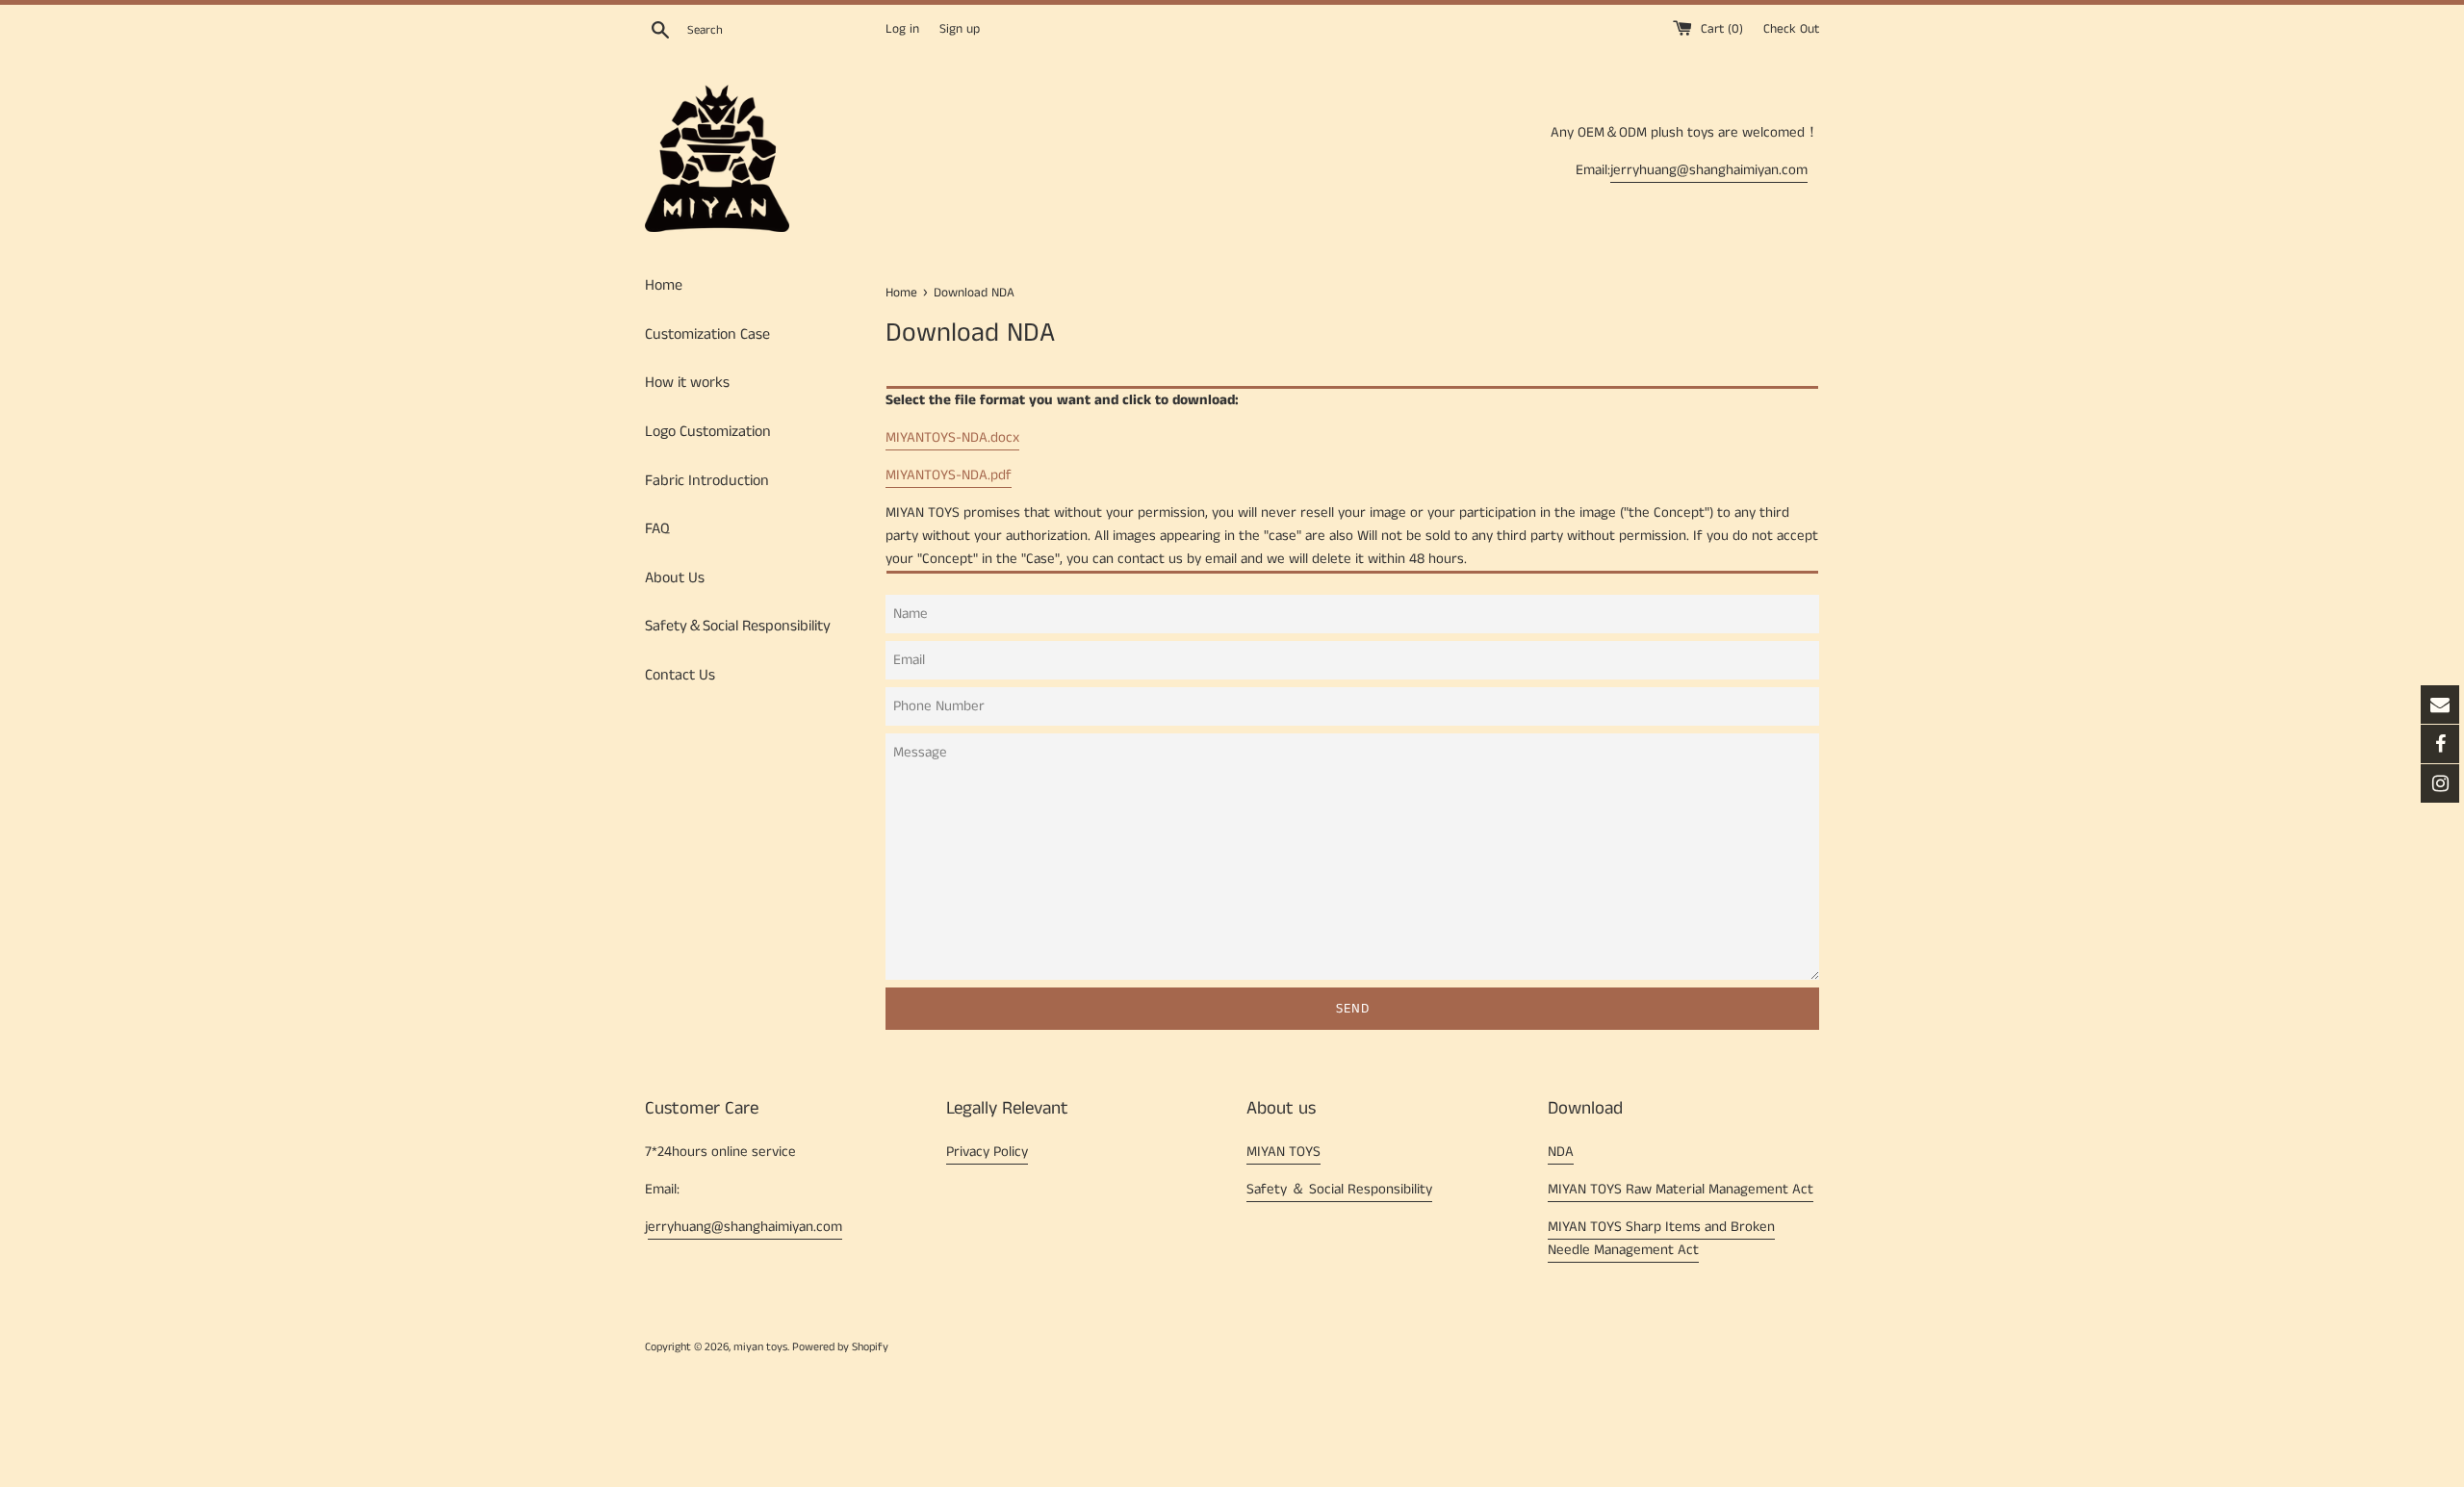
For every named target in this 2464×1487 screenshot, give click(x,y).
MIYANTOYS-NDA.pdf (949, 475)
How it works (687, 383)
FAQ (657, 529)
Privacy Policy (987, 1152)
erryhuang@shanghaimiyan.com (745, 1227)
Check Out (1791, 29)
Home (664, 285)
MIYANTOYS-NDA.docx (952, 437)
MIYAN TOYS (1283, 1152)
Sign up (960, 29)
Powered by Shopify (840, 1347)
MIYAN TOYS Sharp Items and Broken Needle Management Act (1661, 1238)
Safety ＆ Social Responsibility (1339, 1189)
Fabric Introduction (707, 481)
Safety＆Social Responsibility (738, 626)
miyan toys (760, 1347)
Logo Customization (708, 432)
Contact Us (680, 675)
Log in (902, 29)
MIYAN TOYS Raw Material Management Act (1681, 1189)
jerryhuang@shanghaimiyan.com (1709, 170)
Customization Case (707, 334)
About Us (675, 578)
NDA (1561, 1152)
